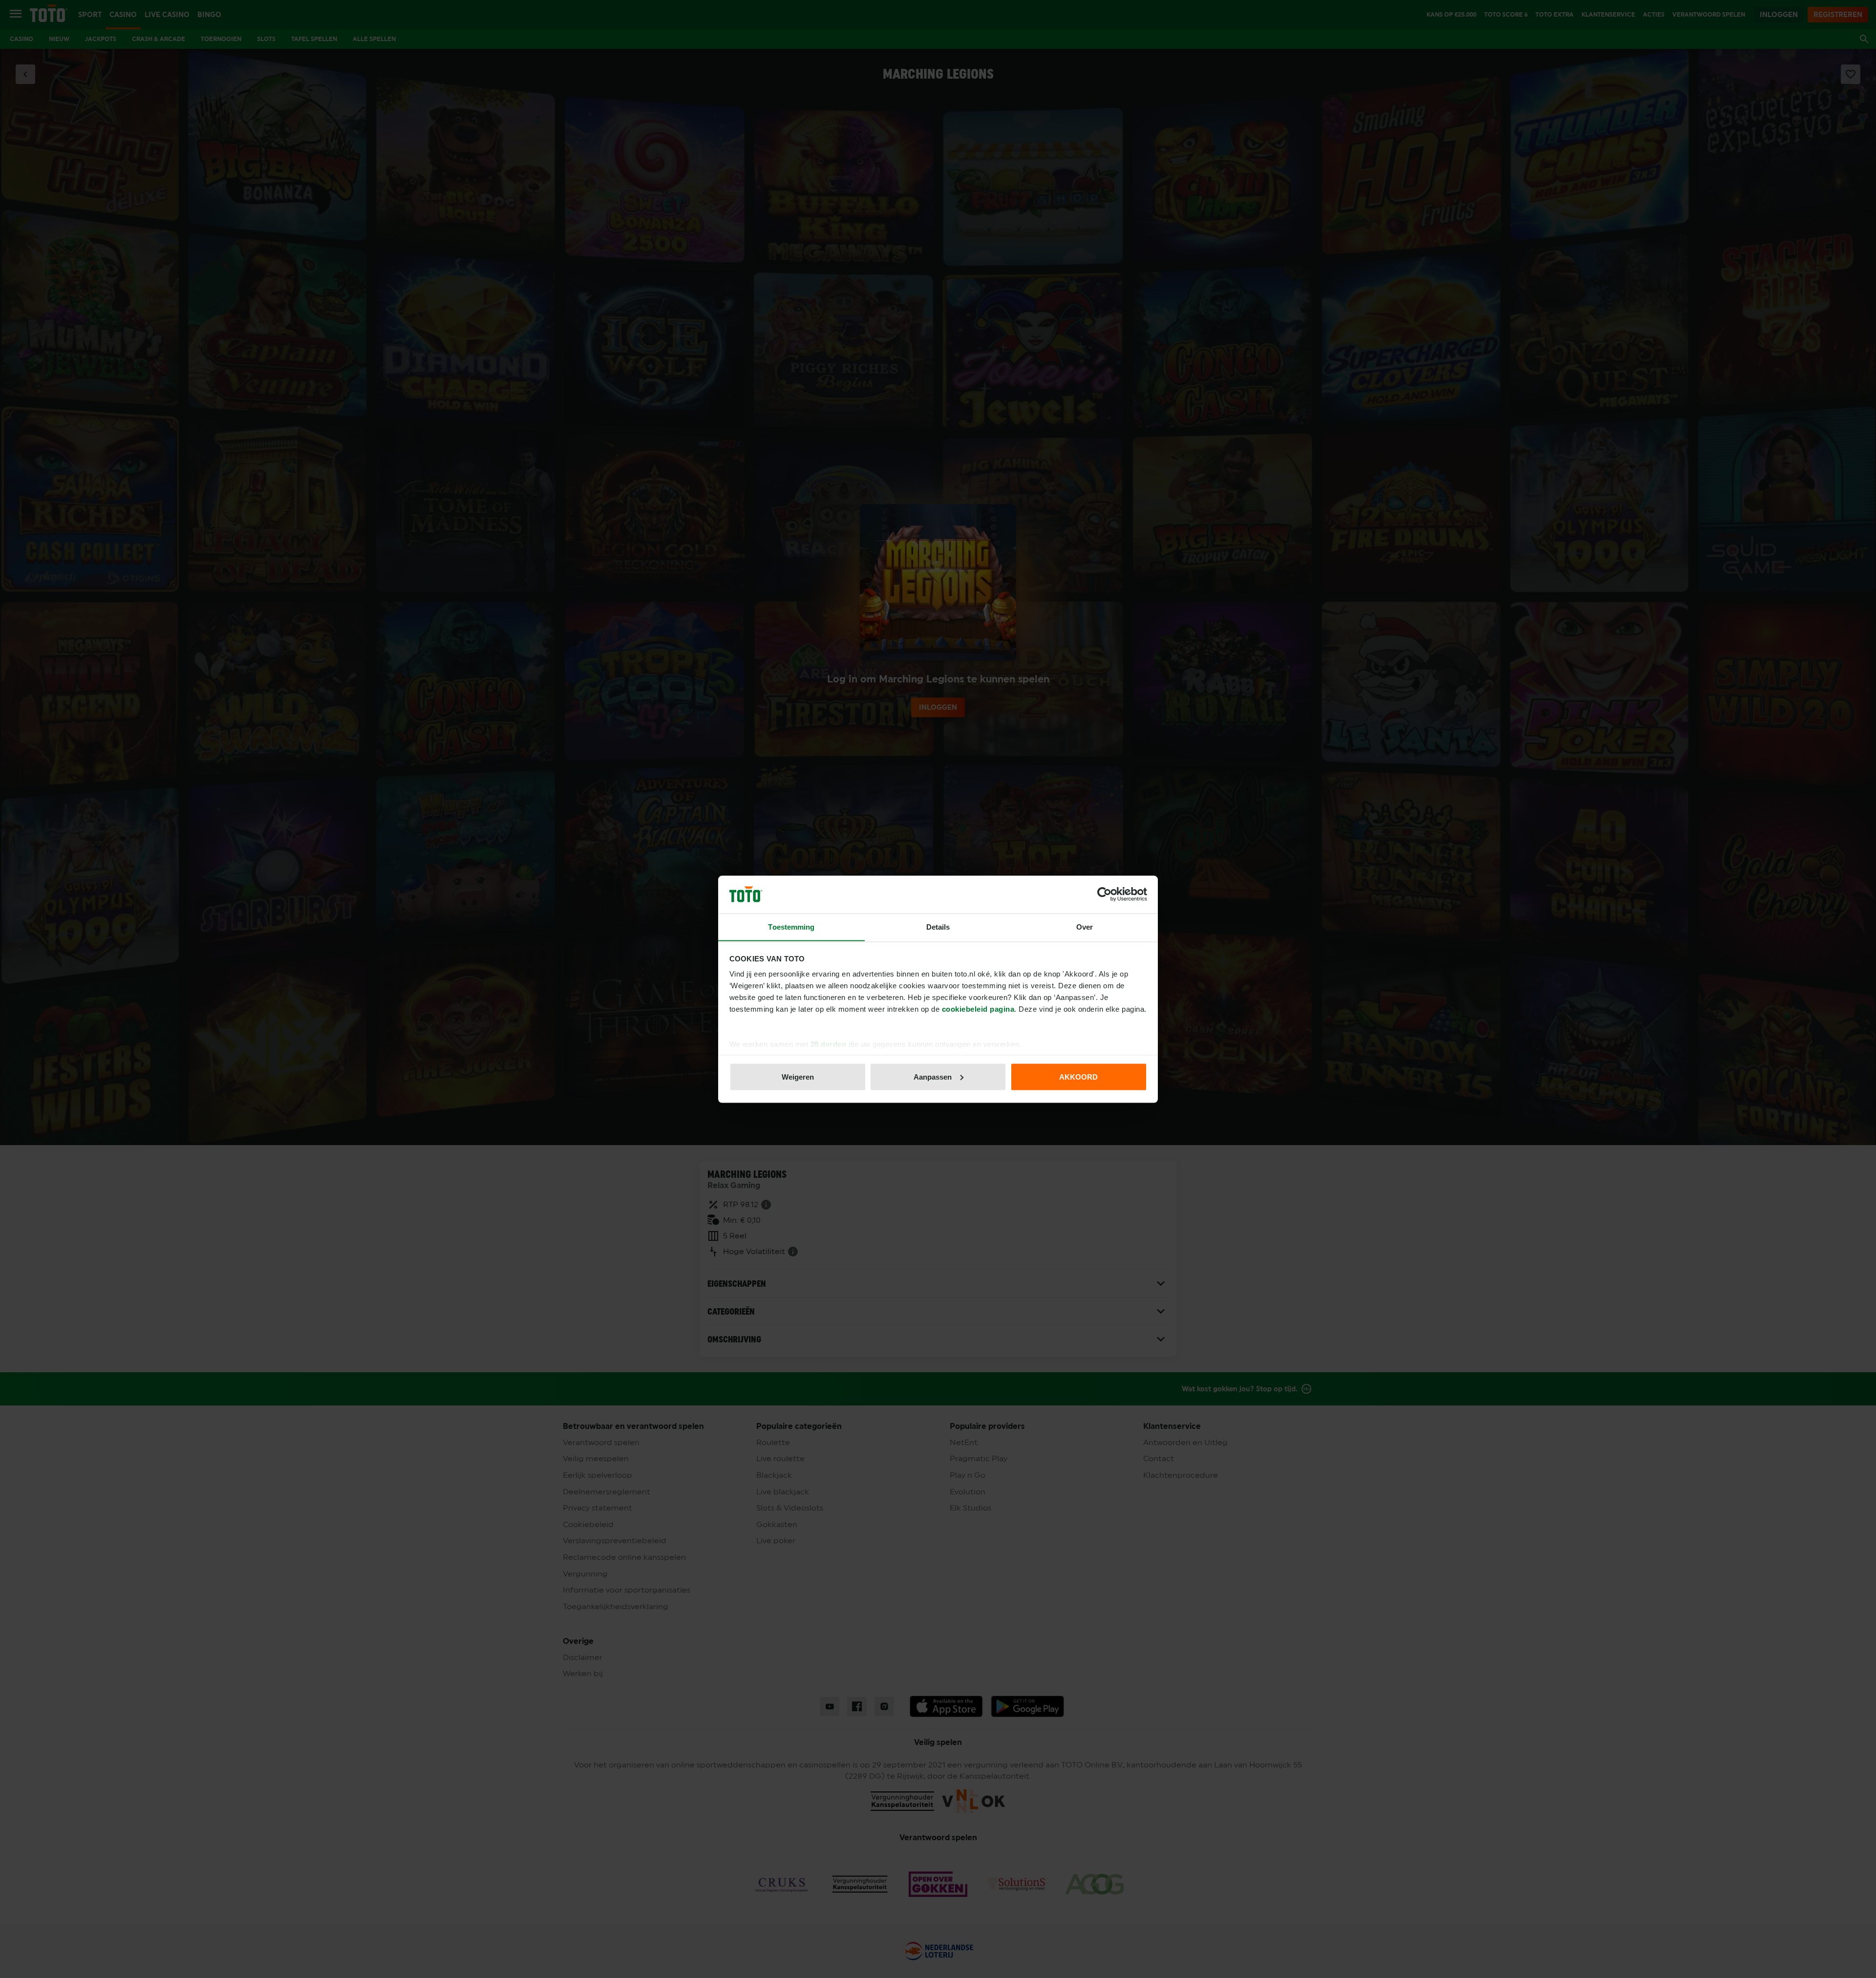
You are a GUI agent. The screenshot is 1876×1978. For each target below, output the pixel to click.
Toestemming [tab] (791, 926)
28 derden (829, 1044)
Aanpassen (933, 1076)
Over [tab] (1085, 926)
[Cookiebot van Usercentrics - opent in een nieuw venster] (1104, 894)
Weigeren (798, 1076)
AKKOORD (1078, 1076)
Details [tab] (938, 926)
